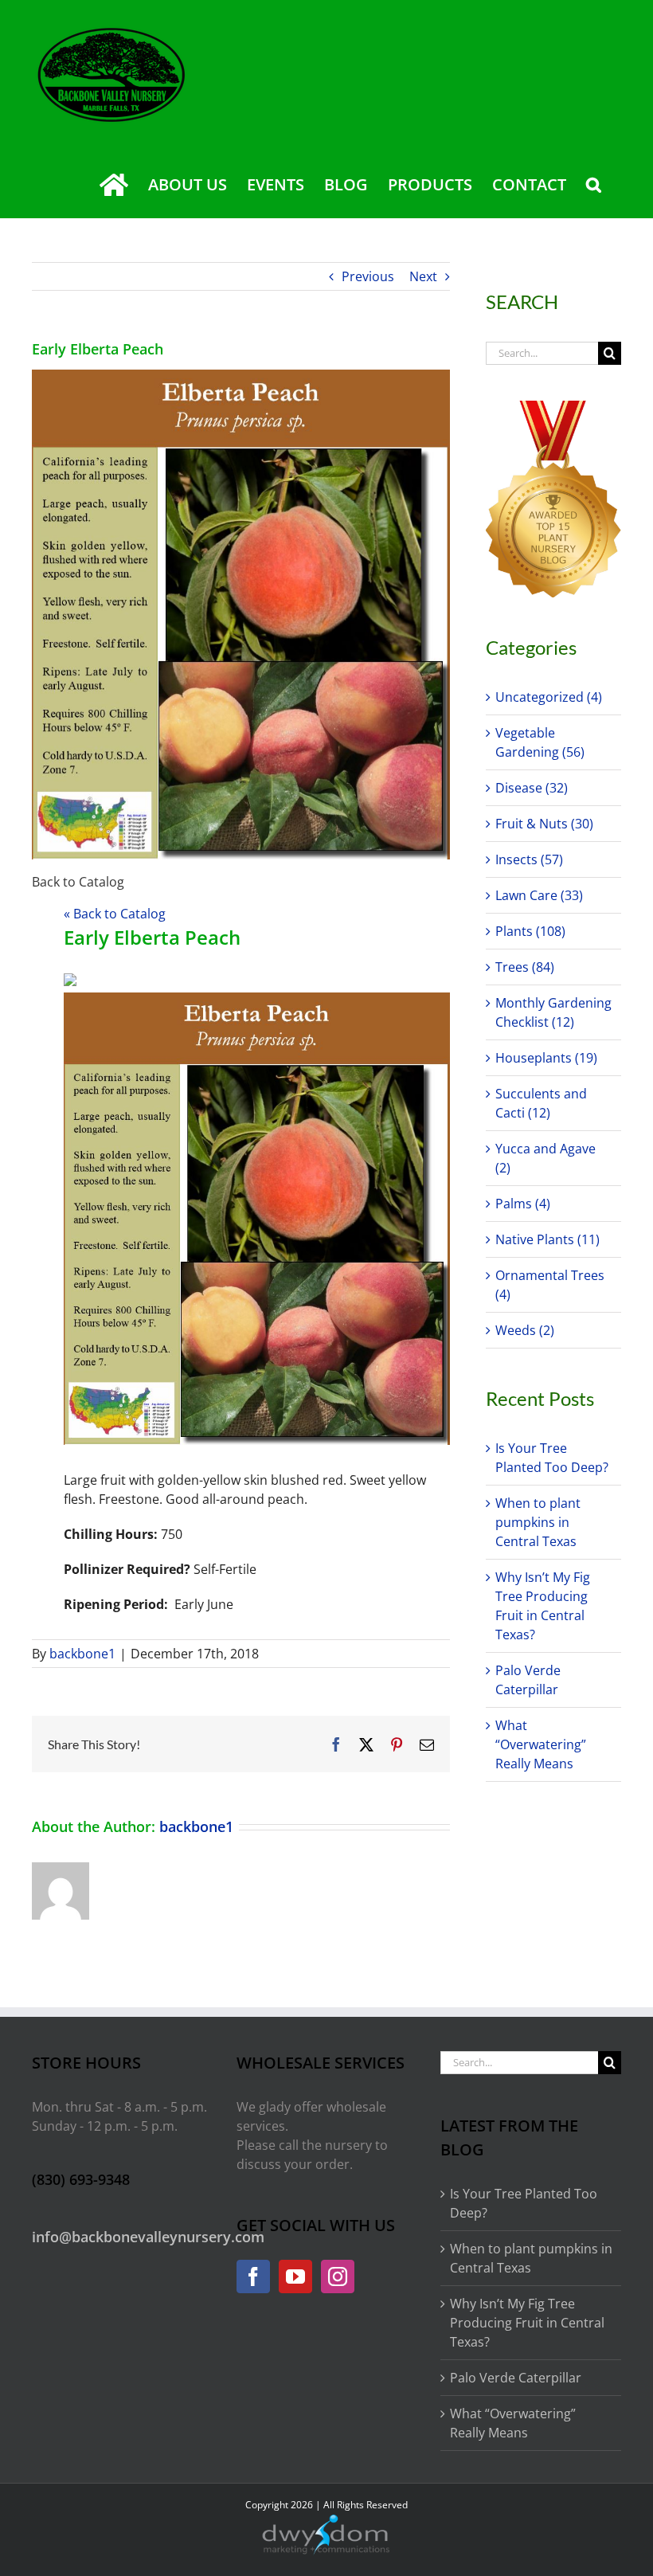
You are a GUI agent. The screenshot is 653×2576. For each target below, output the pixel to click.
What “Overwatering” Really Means (541, 1744)
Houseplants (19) (546, 1058)
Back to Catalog (78, 882)
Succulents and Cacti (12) (541, 1103)
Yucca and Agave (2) (545, 1158)
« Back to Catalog (115, 914)
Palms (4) (523, 1204)
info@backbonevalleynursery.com (148, 2237)
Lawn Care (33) (539, 895)
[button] (594, 185)
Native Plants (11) (547, 1239)
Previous (368, 276)
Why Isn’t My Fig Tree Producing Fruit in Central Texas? (527, 2323)
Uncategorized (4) (549, 697)
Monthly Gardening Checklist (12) (553, 1012)
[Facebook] (253, 2277)
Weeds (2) (525, 1330)
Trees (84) (525, 967)
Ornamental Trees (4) (550, 1285)
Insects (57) (529, 859)
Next (423, 276)
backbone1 (82, 1654)
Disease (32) (532, 788)
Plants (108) (530, 931)
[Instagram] (338, 2277)
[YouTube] (295, 2277)
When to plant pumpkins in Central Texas (538, 1522)
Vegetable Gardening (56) (540, 742)
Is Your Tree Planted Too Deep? (524, 2203)
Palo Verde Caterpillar (516, 2378)
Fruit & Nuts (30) (544, 824)
